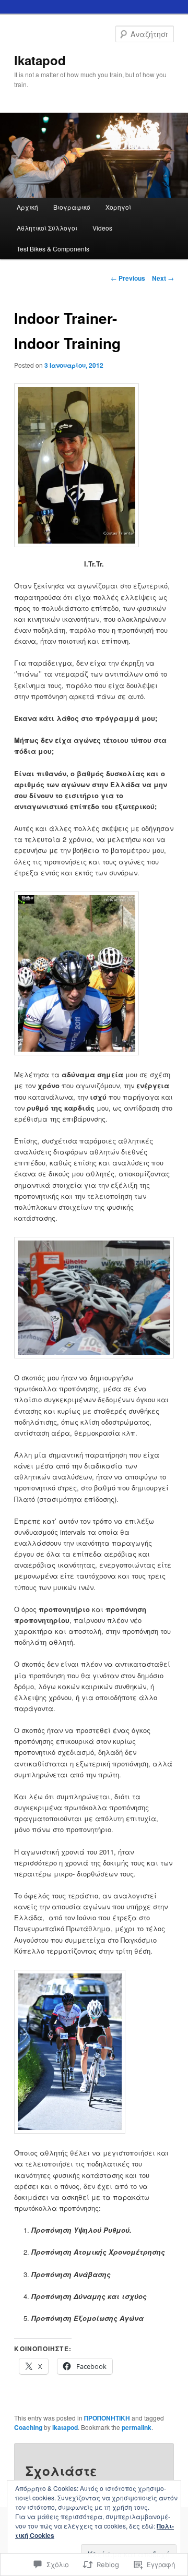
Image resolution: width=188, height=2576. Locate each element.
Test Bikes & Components (53, 249)
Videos (102, 228)
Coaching (28, 2427)
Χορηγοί (118, 207)
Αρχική (27, 207)
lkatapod (40, 60)
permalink (137, 2427)
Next (163, 278)
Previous (128, 278)
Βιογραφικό (72, 207)
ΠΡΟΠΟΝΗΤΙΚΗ (107, 2418)
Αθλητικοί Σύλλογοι (47, 228)
